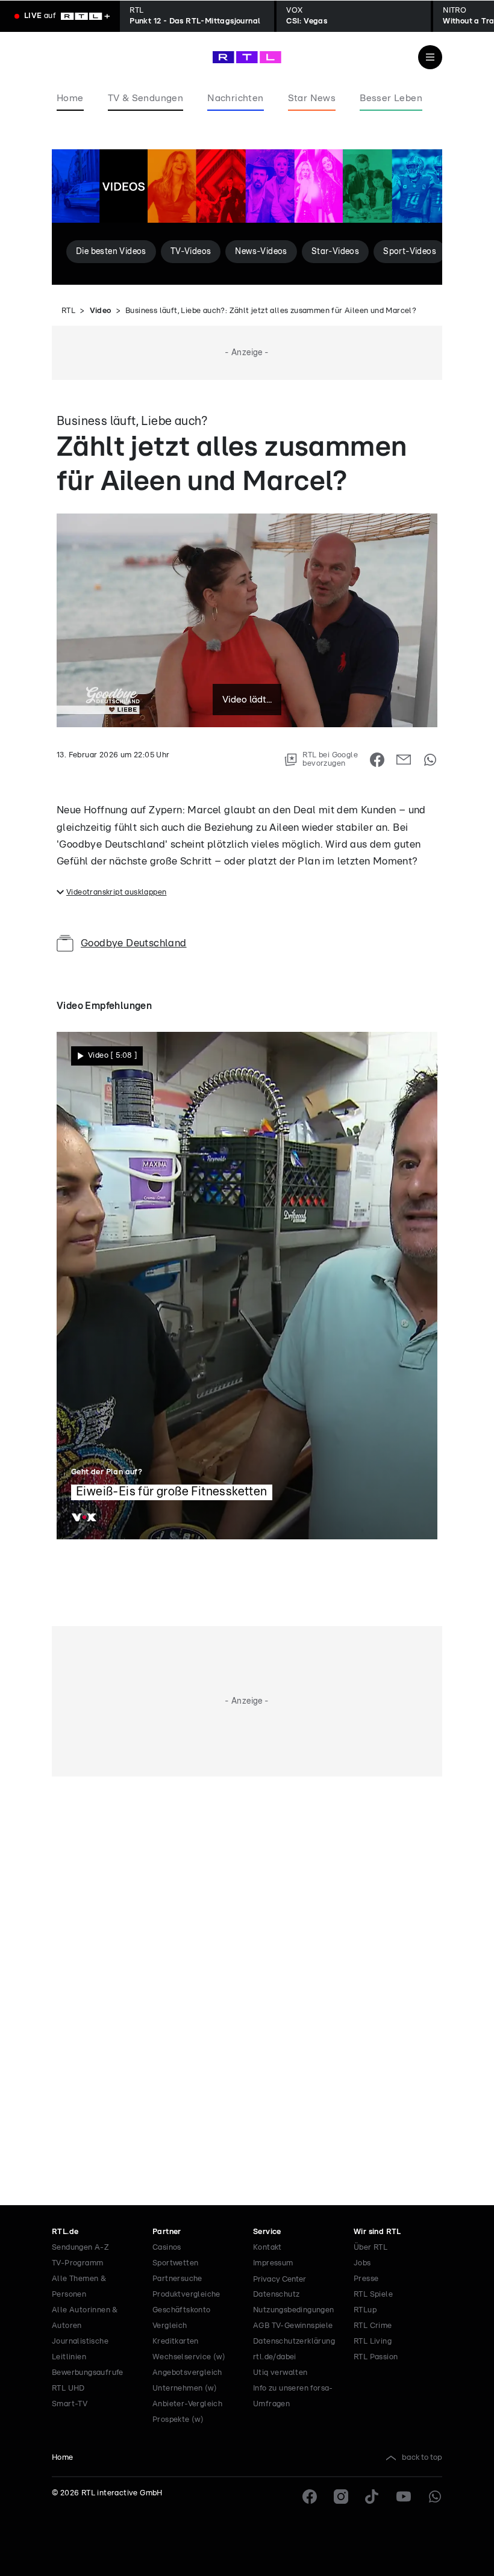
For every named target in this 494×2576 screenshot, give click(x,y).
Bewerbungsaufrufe (88, 2373)
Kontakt (267, 2248)
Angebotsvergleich (187, 2373)
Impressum (273, 2263)
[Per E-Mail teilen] (404, 760)
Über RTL (370, 2248)
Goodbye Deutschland (134, 943)
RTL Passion (376, 2357)
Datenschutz (276, 2295)
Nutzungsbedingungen (294, 2310)
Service (267, 2232)
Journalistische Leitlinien (80, 2349)
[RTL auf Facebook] (310, 2497)
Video (101, 311)
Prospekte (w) (178, 2420)
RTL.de (65, 2232)
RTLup (365, 2310)
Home (63, 2458)
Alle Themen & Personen (79, 2287)
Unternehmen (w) (185, 2388)
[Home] (247, 57)
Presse (366, 2279)
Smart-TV (70, 2404)
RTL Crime (373, 2326)
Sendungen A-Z (80, 2248)
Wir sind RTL (377, 2232)
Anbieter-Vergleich (187, 2404)
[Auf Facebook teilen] (377, 760)
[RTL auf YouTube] (404, 2497)
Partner (167, 2232)
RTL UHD (68, 2388)
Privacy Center (280, 2279)
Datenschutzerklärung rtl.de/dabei (294, 2349)
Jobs (362, 2263)
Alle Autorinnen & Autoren (85, 2318)
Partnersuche (177, 2279)
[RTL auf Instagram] (341, 2497)
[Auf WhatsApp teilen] (430, 760)
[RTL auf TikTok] (372, 2497)
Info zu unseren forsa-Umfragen (293, 2396)
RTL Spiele (373, 2295)
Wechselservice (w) (189, 2357)
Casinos (167, 2248)
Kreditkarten (176, 2342)
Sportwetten (175, 2263)
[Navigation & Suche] (430, 57)
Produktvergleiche (186, 2295)
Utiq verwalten (280, 2373)
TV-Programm (77, 2263)
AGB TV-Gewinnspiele (293, 2326)
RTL (68, 311)
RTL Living (373, 2342)
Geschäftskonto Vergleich (182, 2318)
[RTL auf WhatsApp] (435, 2497)
